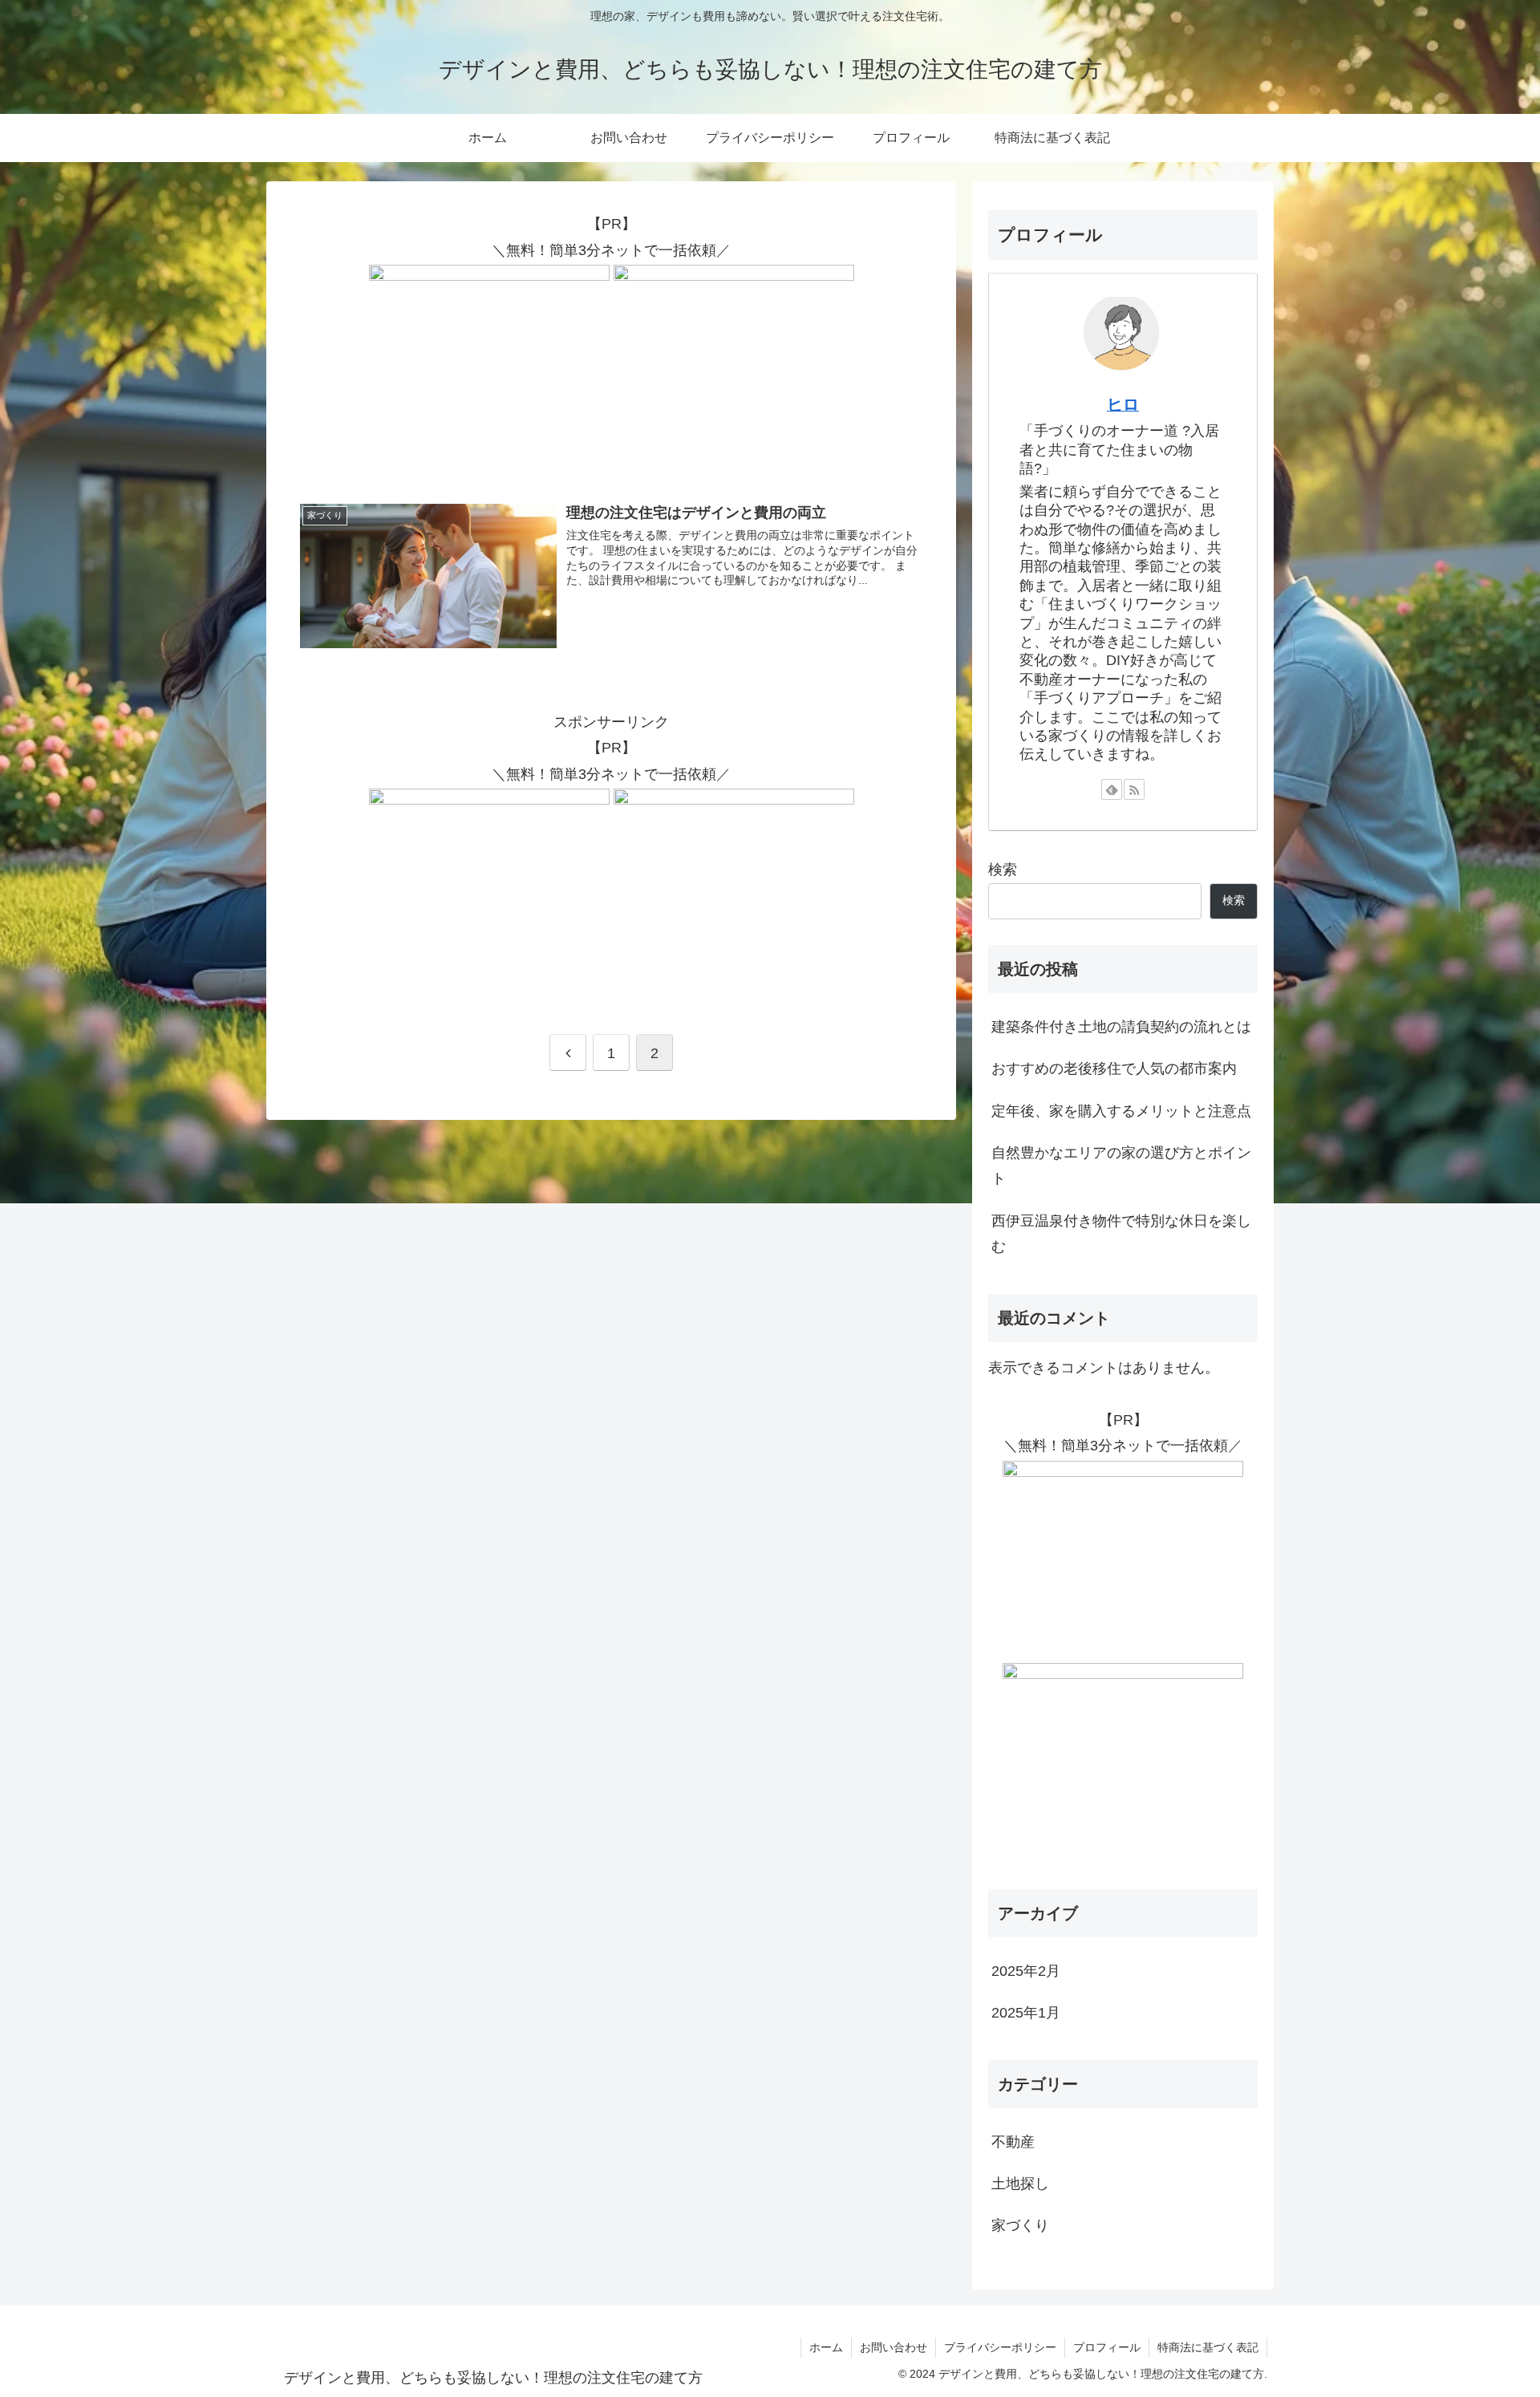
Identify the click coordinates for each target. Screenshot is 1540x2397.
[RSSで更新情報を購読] (1134, 789)
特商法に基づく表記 (1208, 2347)
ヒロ (1123, 404)
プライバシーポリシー (1000, 2347)
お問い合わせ (894, 2347)
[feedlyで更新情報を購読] (1112, 789)
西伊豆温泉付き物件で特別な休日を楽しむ (1121, 1234)
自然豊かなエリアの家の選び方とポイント (1121, 1166)
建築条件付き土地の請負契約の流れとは (1121, 1027)
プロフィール (1107, 2347)
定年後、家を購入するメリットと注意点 (1121, 1111)
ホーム (826, 2347)
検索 (1003, 870)
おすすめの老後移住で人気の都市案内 (1114, 1069)
